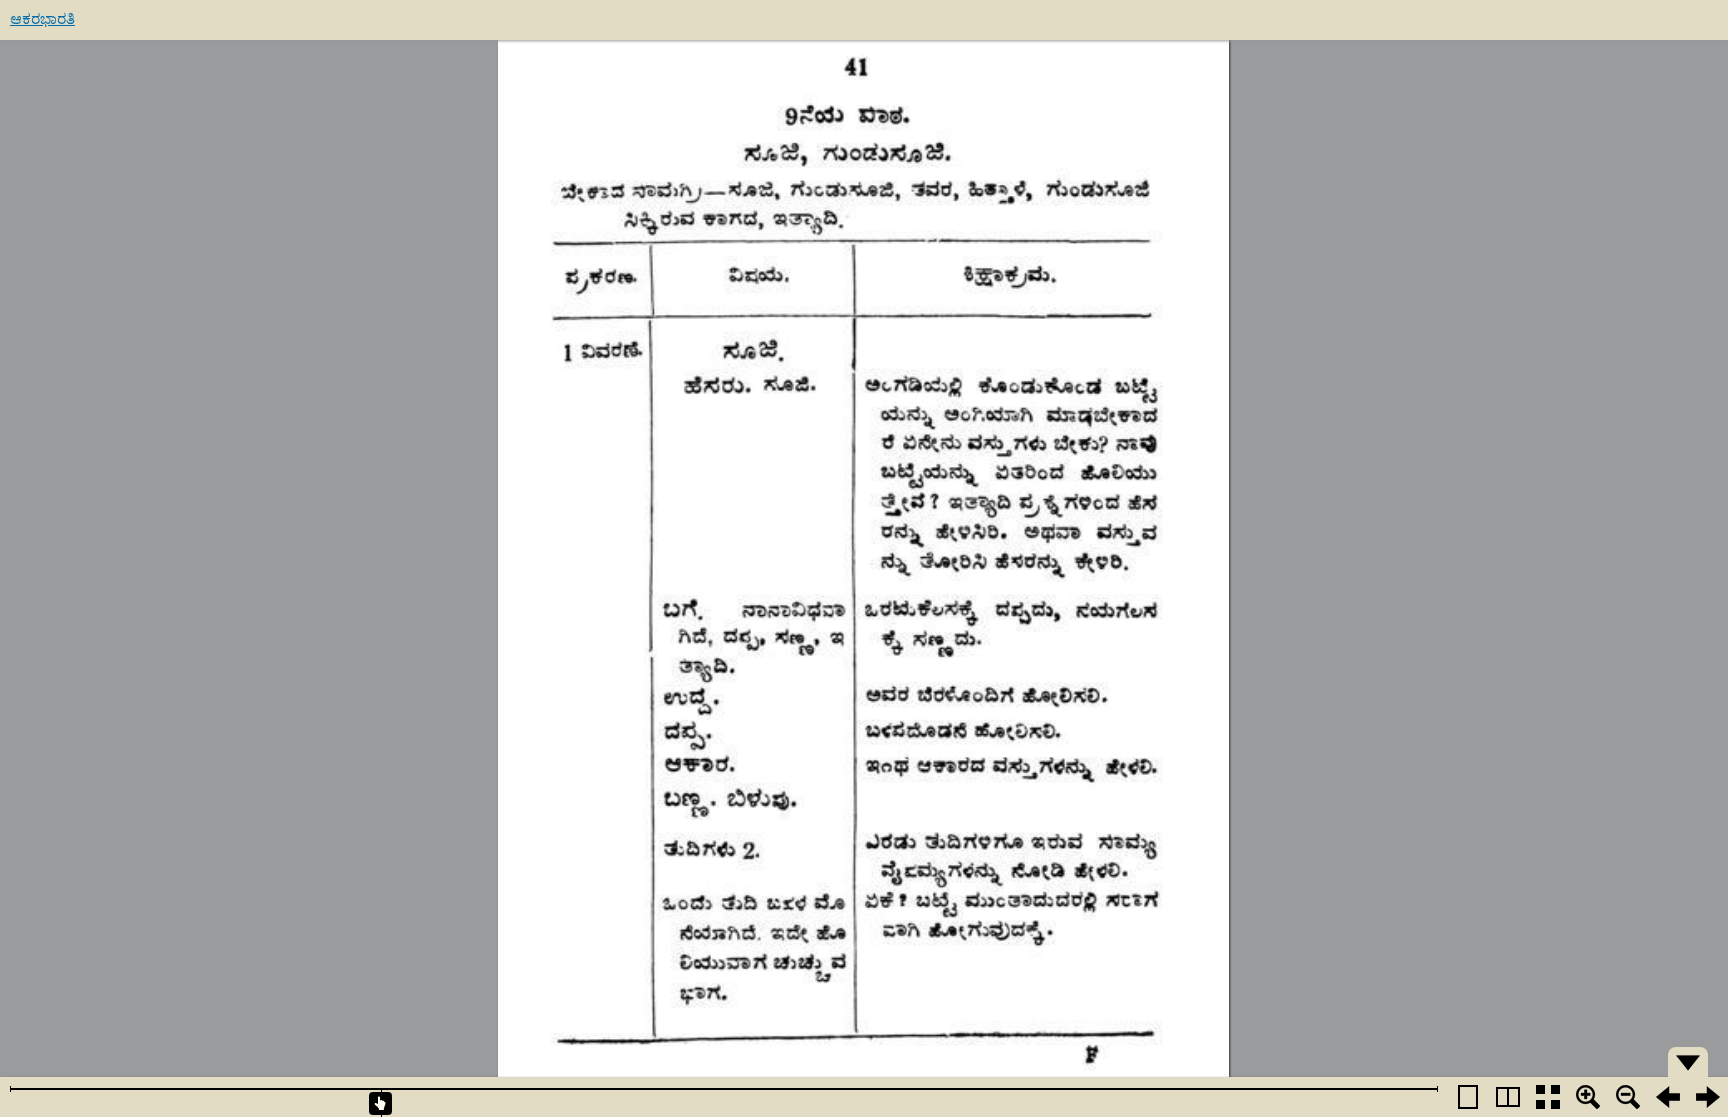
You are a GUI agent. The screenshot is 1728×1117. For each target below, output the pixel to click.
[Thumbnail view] (1548, 1097)
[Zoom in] (1588, 1097)
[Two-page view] (1508, 1097)
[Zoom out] (1628, 1097)
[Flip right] (1708, 1097)
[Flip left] (1668, 1097)
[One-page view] (1468, 1097)
